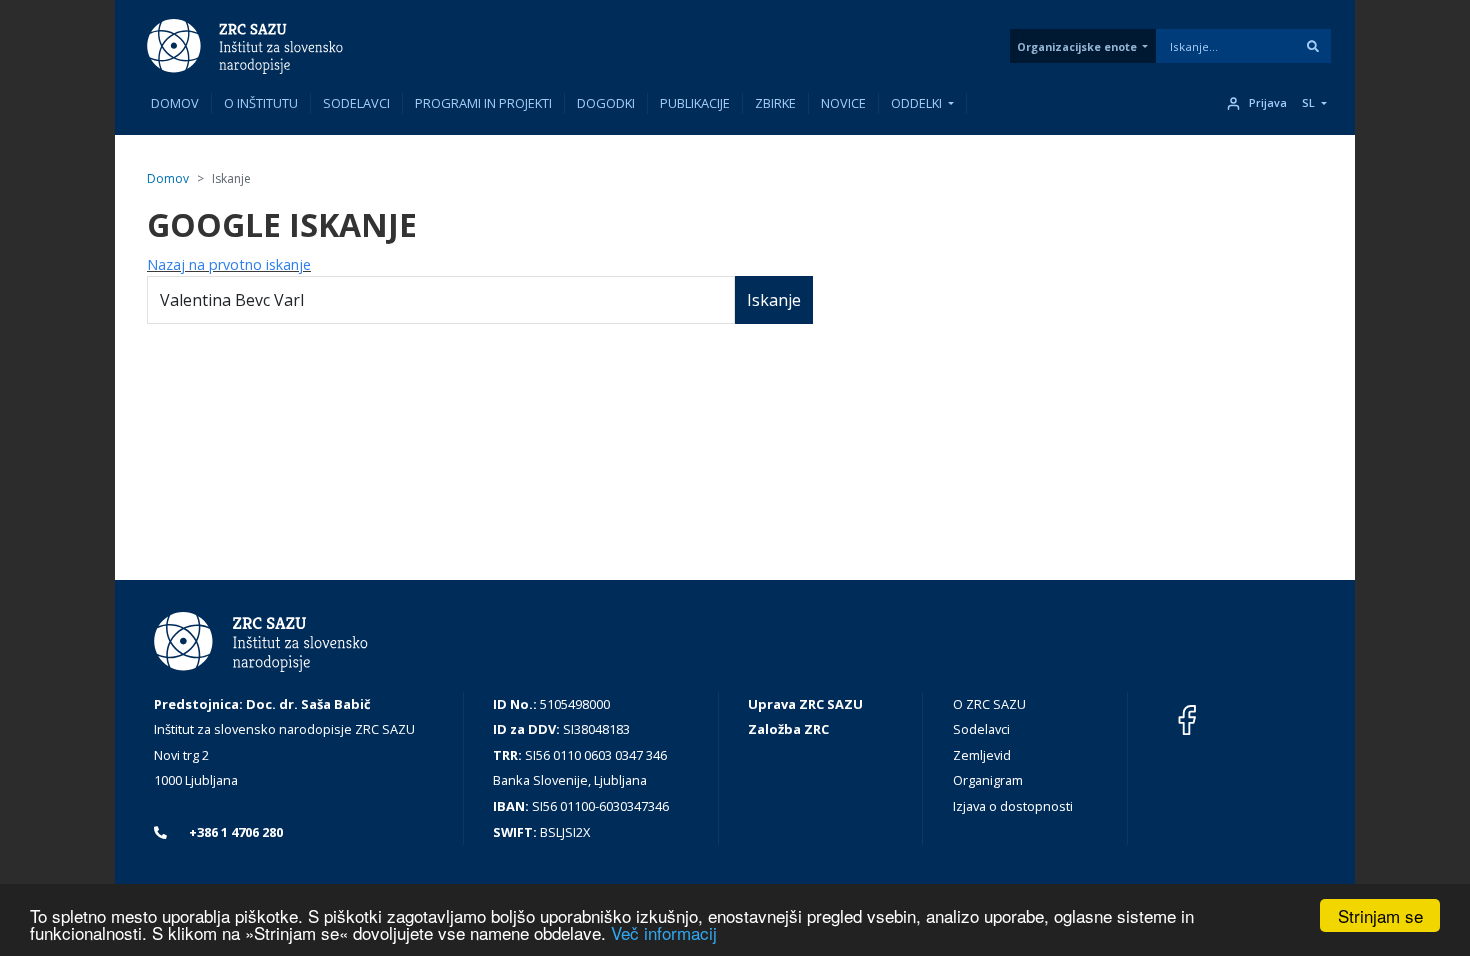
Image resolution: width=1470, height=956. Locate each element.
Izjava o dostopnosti (1013, 806)
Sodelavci (356, 103)
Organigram (988, 780)
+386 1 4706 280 (234, 832)
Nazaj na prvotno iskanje (229, 264)
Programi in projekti (483, 103)
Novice (843, 103)
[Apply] (1313, 46)
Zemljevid (982, 755)
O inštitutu (261, 103)
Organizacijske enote (1077, 46)
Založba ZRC (788, 729)
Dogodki (606, 103)
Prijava (1268, 103)
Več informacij (664, 932)
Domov (175, 103)
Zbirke (775, 103)
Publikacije (695, 103)
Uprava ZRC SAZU (805, 704)
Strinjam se (1380, 915)
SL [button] (1308, 103)
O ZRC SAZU (989, 704)
